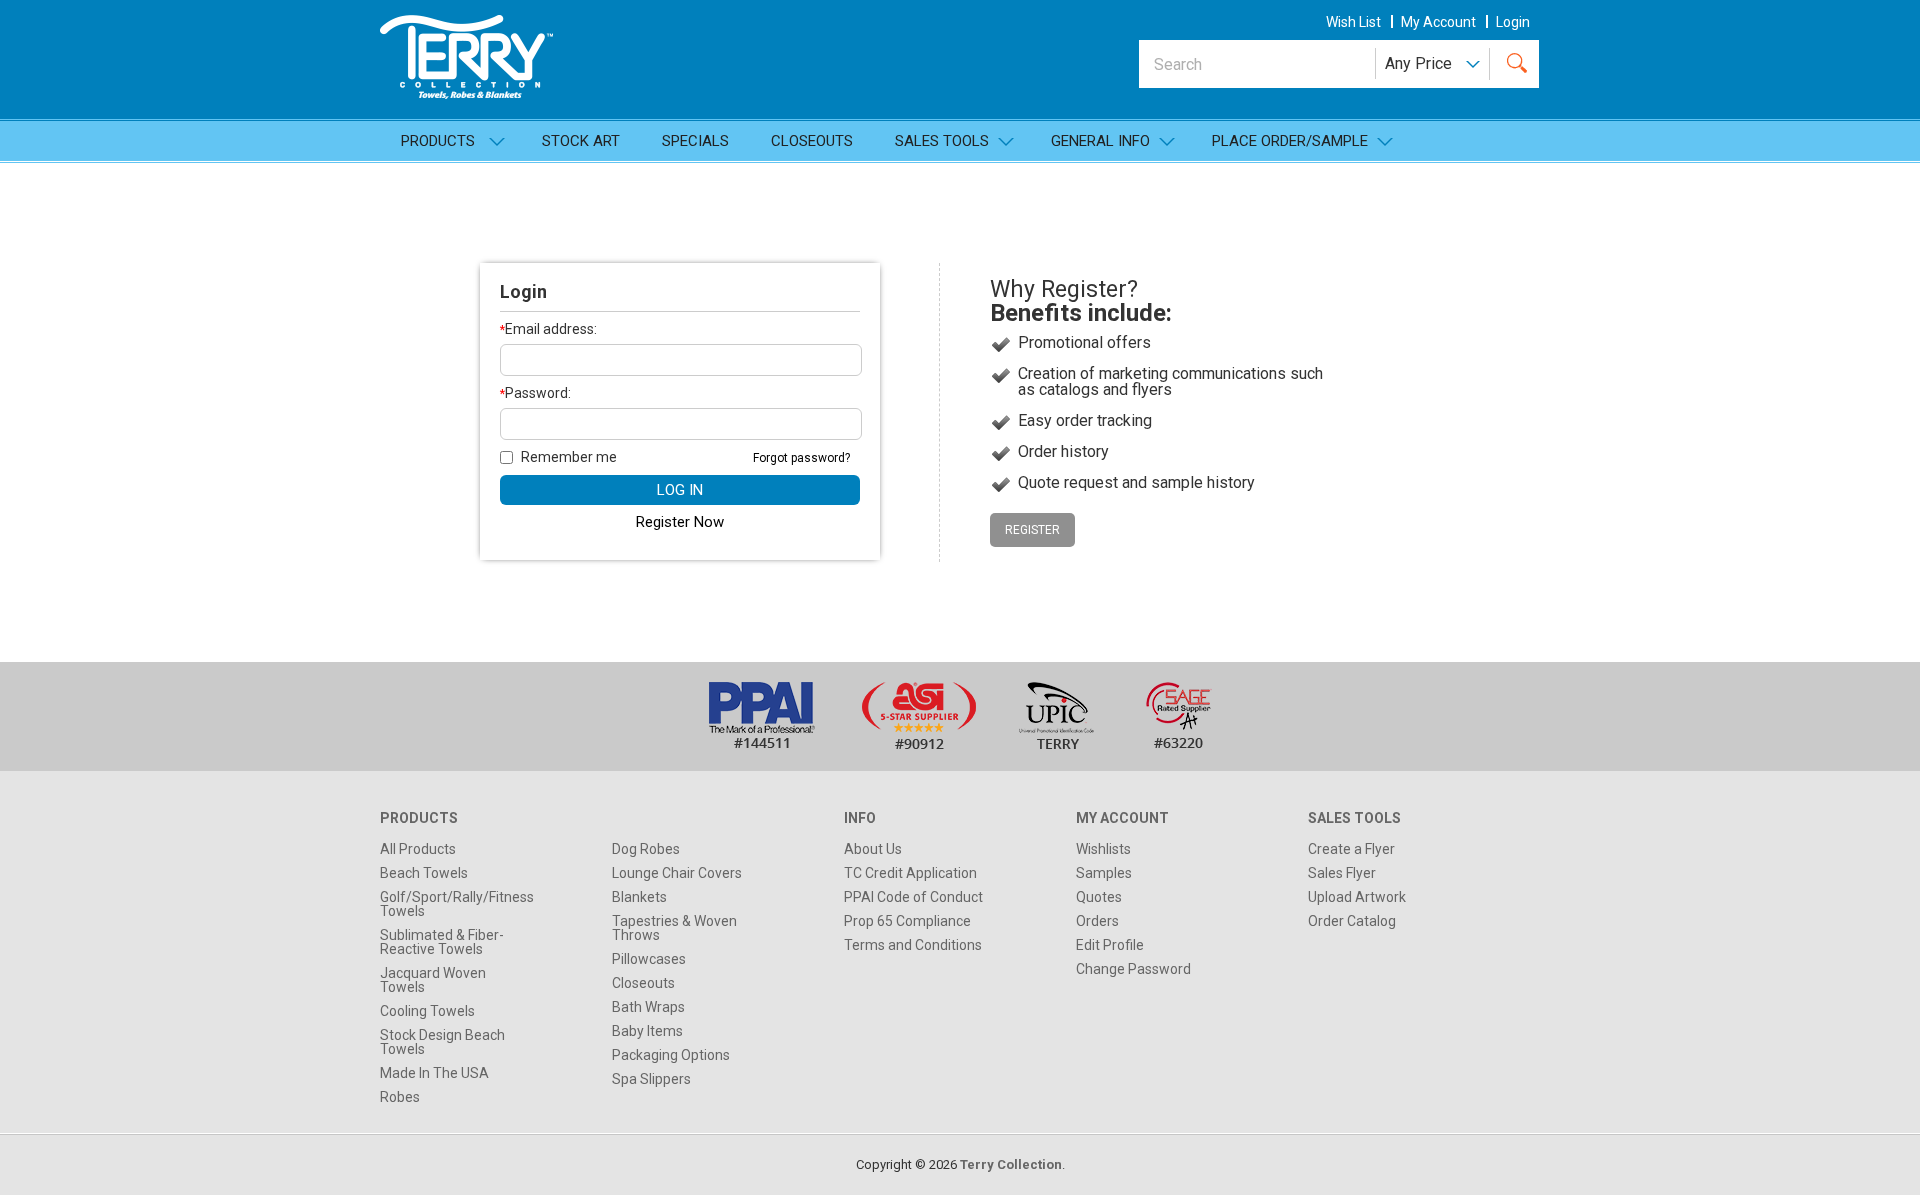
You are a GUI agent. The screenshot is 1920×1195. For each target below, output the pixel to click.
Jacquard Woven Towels (433, 980)
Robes (400, 1097)
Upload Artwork (1357, 897)
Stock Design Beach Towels (442, 1042)
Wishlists (1103, 849)
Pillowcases (649, 959)
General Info (1100, 141)
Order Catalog (1352, 921)
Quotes (1099, 897)
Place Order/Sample (1290, 141)
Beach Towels (424, 873)
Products (438, 141)
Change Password (1133, 969)
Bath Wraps (648, 1007)
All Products (418, 849)
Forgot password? (801, 458)
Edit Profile (1110, 945)
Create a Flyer (1351, 849)
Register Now (680, 522)
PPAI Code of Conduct (913, 897)
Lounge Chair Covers (677, 873)
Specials (695, 141)
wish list (1353, 22)
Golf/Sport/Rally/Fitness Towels (457, 904)
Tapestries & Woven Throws (674, 928)
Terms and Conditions (913, 945)
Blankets (639, 897)
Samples (1104, 873)
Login (1513, 22)
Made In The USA (434, 1073)
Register (1032, 530)
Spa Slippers (651, 1079)
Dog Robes (646, 849)
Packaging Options (671, 1055)
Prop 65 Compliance (907, 921)
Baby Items (647, 1031)
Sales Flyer (1342, 873)
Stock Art (581, 141)
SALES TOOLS (942, 141)
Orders (1097, 921)
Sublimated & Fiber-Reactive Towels (442, 942)
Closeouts (812, 141)
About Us (873, 849)
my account (1438, 22)
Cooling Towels (427, 1011)
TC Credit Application (910, 873)
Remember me (569, 457)
